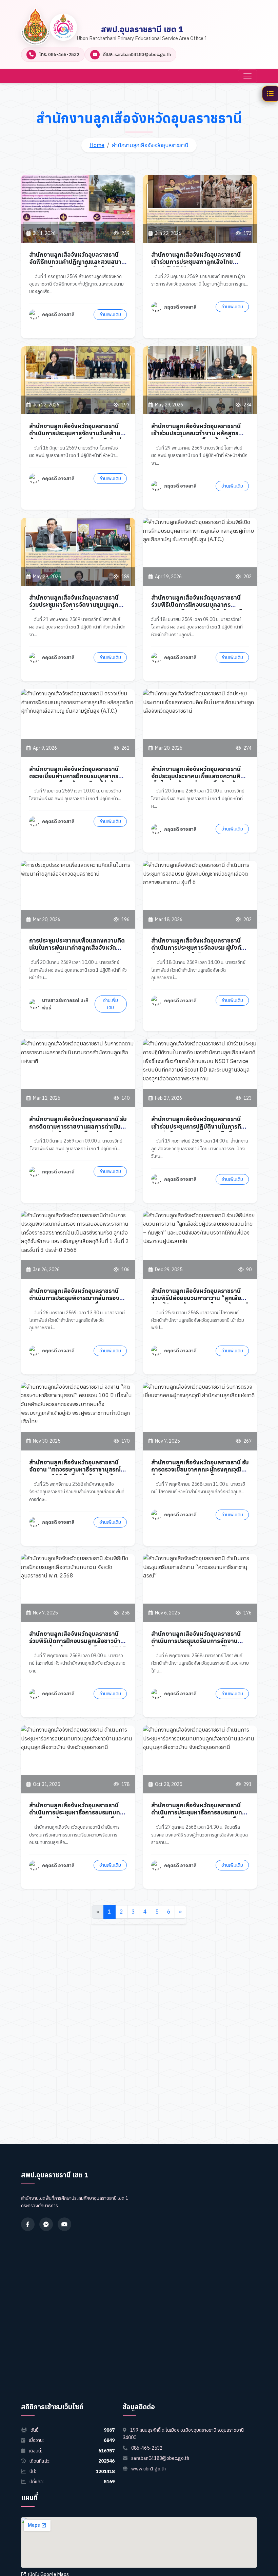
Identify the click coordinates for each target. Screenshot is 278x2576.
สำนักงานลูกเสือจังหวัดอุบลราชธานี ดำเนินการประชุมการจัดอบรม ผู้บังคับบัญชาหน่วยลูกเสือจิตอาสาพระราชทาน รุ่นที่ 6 (200, 951)
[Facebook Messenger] (46, 2224)
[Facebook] (28, 2224)
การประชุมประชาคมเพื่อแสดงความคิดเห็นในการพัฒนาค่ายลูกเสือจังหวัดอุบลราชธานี (77, 947)
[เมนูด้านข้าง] (270, 94)
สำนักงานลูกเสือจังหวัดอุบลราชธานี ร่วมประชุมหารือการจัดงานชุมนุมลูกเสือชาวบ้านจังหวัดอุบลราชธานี (74, 605)
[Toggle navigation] (247, 76)
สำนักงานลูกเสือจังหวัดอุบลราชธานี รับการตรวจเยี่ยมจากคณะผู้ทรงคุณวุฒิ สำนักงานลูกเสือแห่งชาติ (200, 1469)
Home (97, 145)
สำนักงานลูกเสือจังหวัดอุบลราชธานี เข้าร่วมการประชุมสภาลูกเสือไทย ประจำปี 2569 (196, 262)
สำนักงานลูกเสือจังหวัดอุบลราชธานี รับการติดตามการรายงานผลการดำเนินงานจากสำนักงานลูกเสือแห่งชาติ (78, 1126)
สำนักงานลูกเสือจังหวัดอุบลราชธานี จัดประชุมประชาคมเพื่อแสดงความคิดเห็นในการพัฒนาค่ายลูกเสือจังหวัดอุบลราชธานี (198, 780)
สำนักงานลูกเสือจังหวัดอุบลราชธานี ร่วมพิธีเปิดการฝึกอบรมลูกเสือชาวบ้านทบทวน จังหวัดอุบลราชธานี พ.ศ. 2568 (78, 1641)
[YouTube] (64, 2224)
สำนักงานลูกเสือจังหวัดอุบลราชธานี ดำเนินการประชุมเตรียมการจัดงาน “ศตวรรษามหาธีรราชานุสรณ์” (196, 1641)
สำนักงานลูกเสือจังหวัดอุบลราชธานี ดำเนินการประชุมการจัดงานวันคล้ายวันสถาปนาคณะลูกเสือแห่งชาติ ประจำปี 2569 (77, 437)
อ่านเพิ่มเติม (110, 314)
